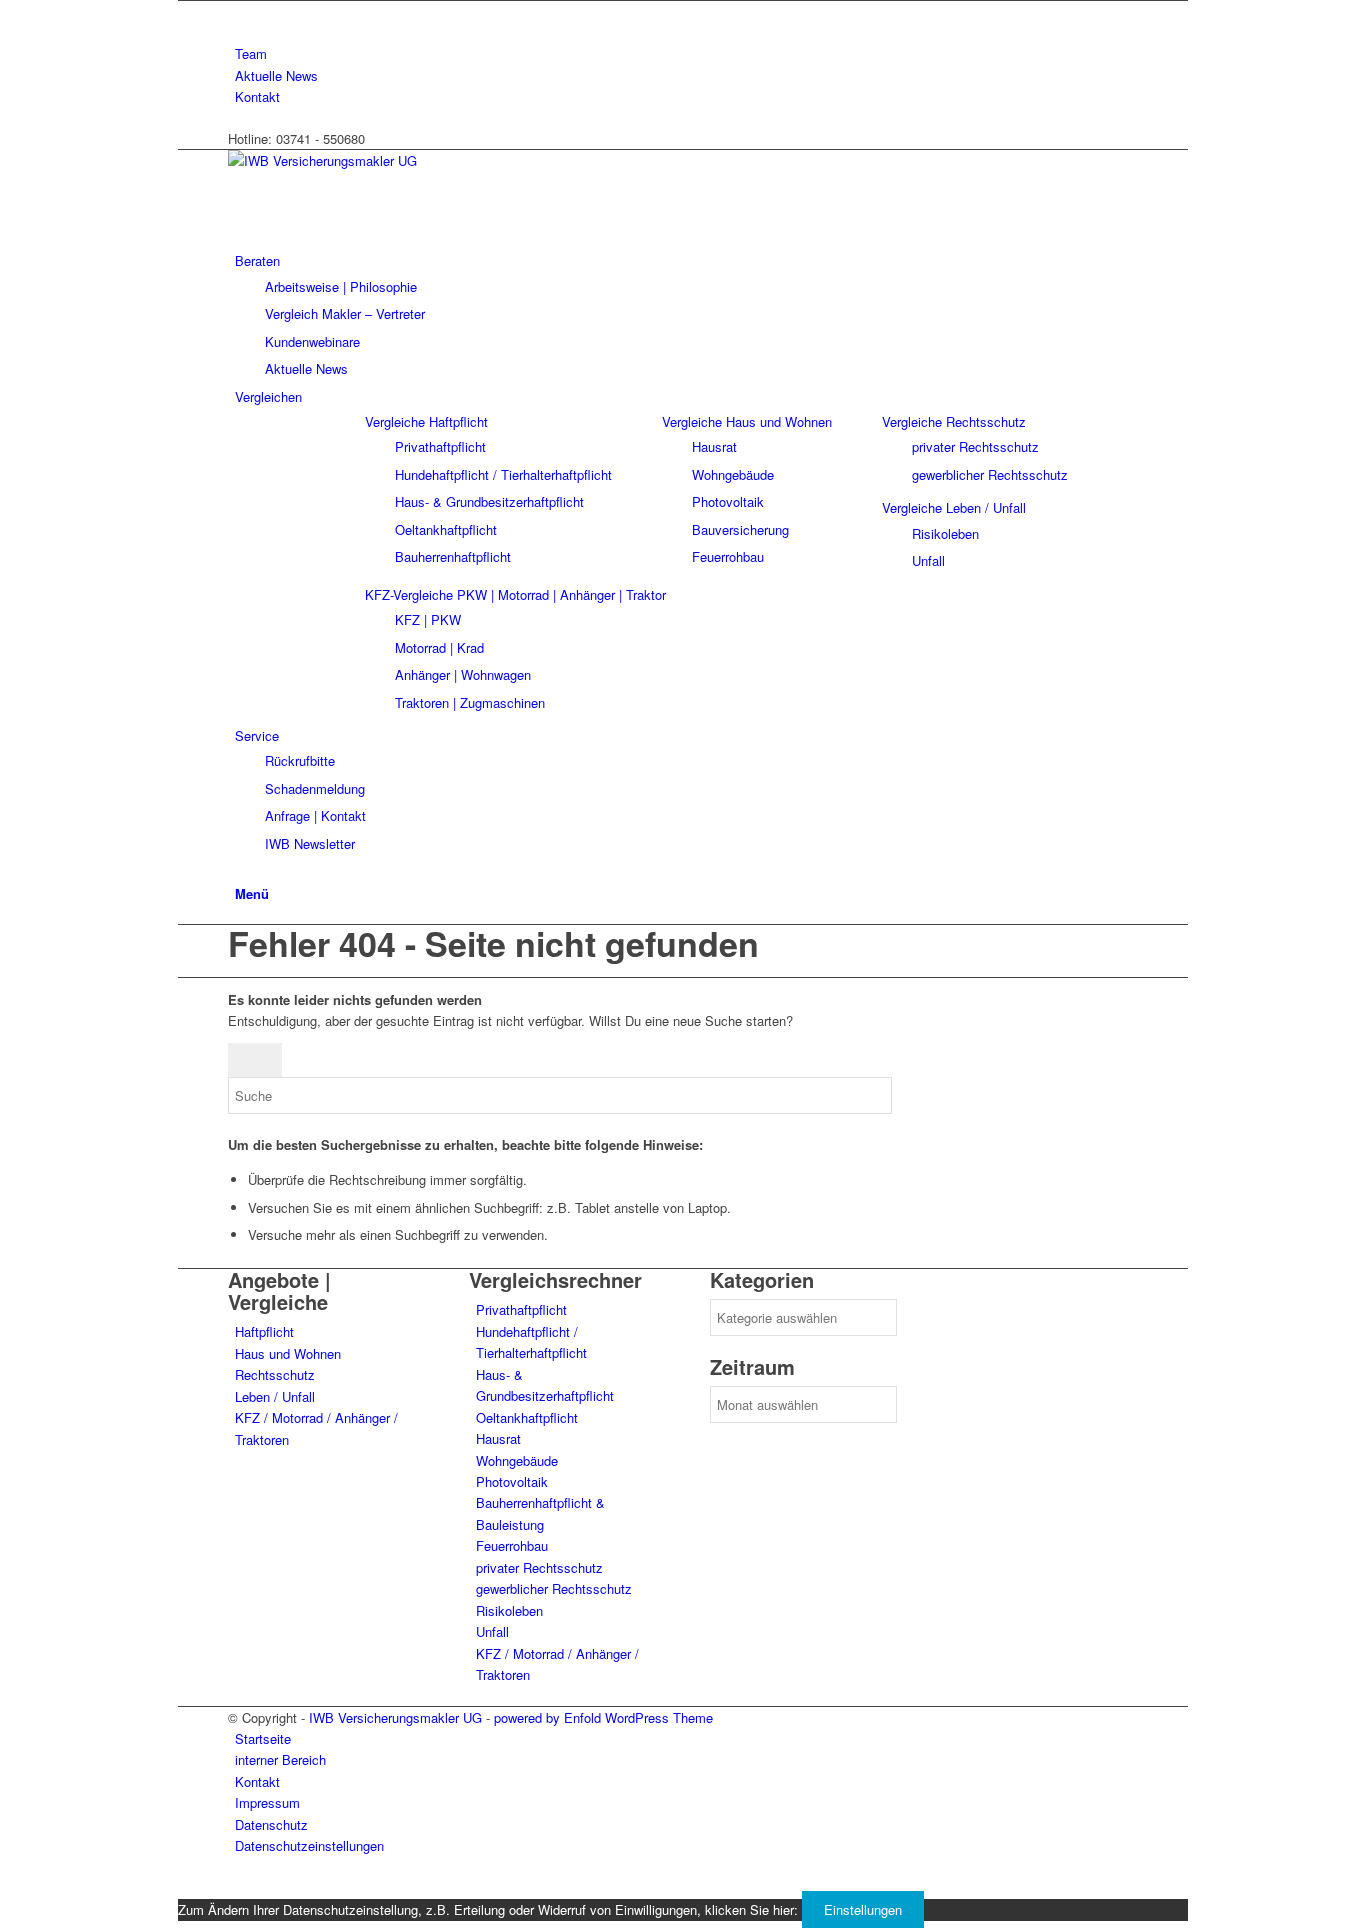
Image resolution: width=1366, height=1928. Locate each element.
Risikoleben (509, 1610)
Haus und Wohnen (288, 1353)
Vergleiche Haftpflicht (426, 421)
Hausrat (498, 1438)
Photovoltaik (512, 1481)
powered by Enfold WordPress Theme (603, 1717)
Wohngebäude (517, 1460)
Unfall (492, 1631)
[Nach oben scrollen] (183, 1887)
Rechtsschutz (275, 1374)
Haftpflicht (264, 1331)
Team (251, 53)
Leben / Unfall (275, 1396)
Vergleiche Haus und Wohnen (747, 421)
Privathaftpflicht (521, 1309)
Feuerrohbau (512, 1545)
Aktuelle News (276, 75)
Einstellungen (863, 1909)
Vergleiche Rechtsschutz (954, 421)
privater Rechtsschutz (539, 1567)
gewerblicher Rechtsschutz (554, 1588)
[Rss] (240, 11)
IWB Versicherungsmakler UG (395, 1717)
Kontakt (257, 96)
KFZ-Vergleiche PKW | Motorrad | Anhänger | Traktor (515, 594)
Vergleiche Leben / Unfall (954, 507)
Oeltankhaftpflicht (527, 1417)
